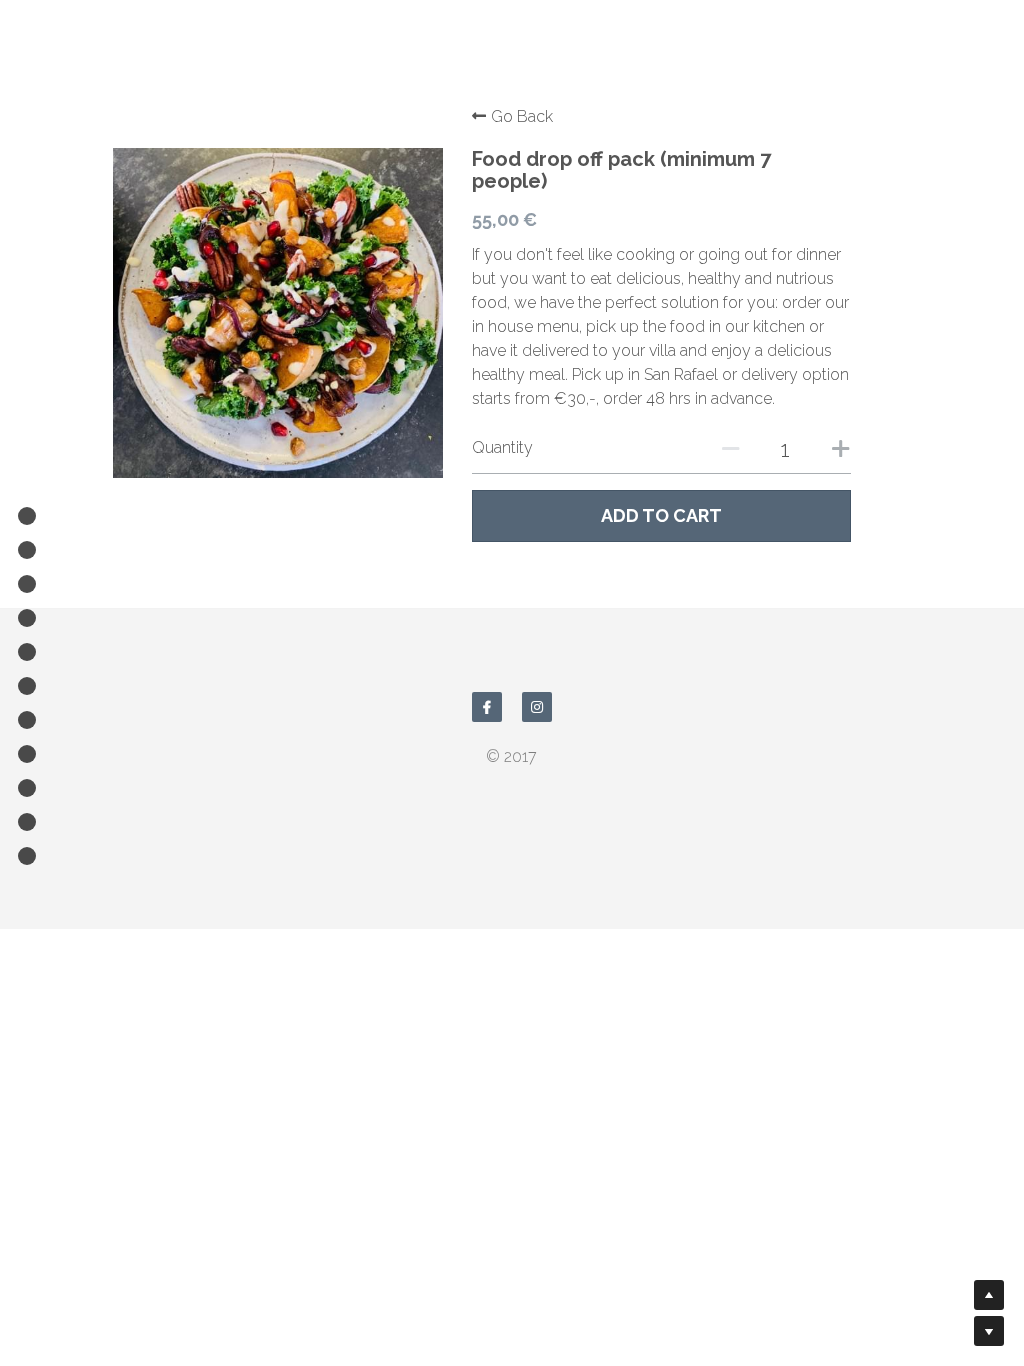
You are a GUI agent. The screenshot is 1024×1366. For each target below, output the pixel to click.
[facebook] (487, 707)
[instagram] (537, 707)
